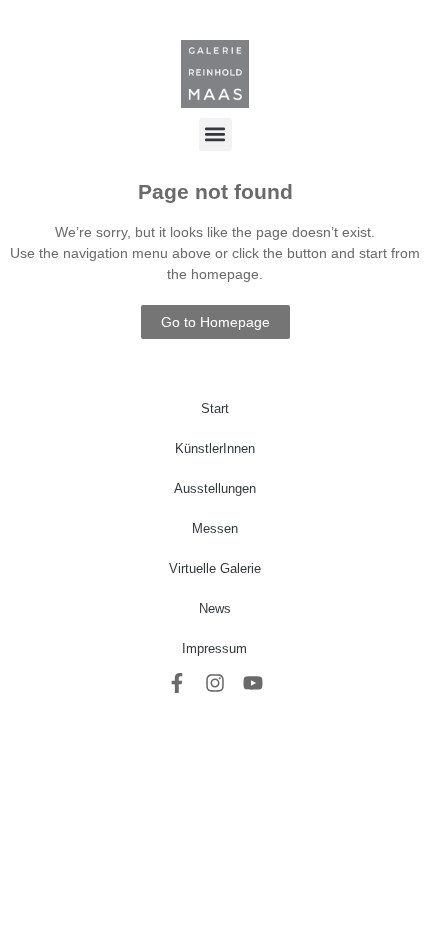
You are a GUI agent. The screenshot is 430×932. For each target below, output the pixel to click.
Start (215, 408)
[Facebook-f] (177, 683)
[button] (215, 134)
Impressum (214, 648)
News (215, 608)
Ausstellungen (215, 488)
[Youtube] (253, 683)
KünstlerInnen (215, 448)
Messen (215, 528)
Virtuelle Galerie (215, 568)
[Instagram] (215, 683)
